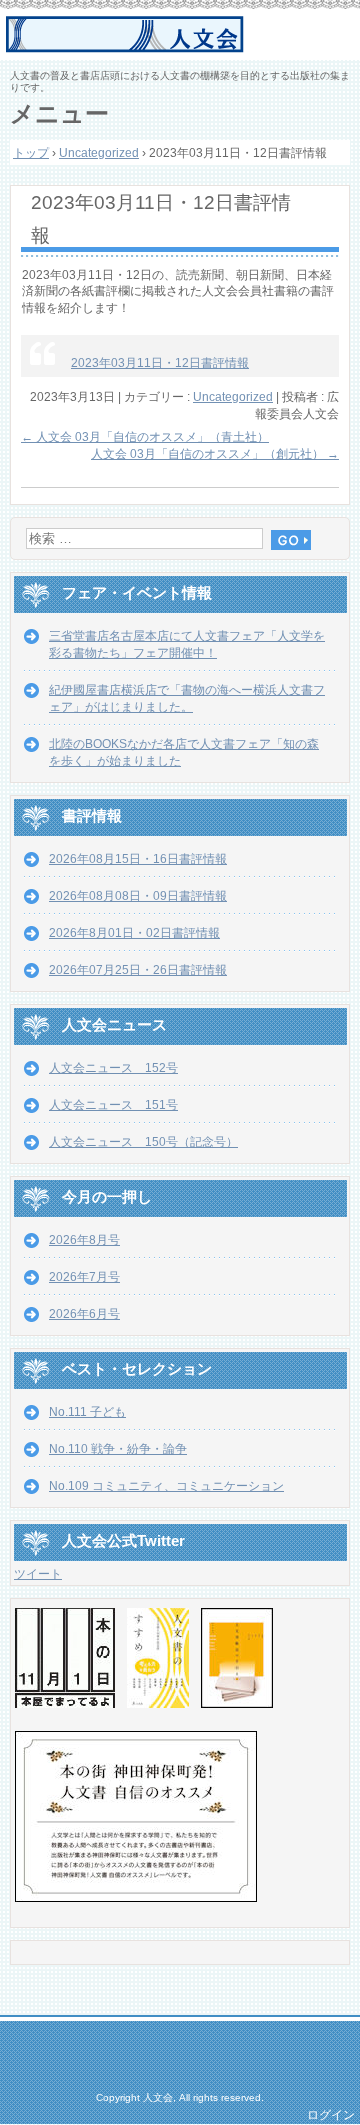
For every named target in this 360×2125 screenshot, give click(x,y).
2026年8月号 (84, 1240)
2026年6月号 (84, 1314)
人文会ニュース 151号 (113, 1105)
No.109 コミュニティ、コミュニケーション (166, 1486)
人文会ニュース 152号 (113, 1068)
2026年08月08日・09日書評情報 (138, 896)
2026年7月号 (84, 1277)
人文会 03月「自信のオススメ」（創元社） (215, 454)
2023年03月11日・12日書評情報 (160, 363)
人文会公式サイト (182, 35)
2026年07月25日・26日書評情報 (138, 970)
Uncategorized (233, 397)
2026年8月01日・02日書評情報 (134, 933)
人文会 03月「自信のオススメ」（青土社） (145, 437)
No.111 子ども (87, 1412)
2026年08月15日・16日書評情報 (138, 859)
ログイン (331, 2115)
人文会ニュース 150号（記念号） (143, 1142)
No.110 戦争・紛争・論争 (118, 1449)
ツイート (38, 1574)
